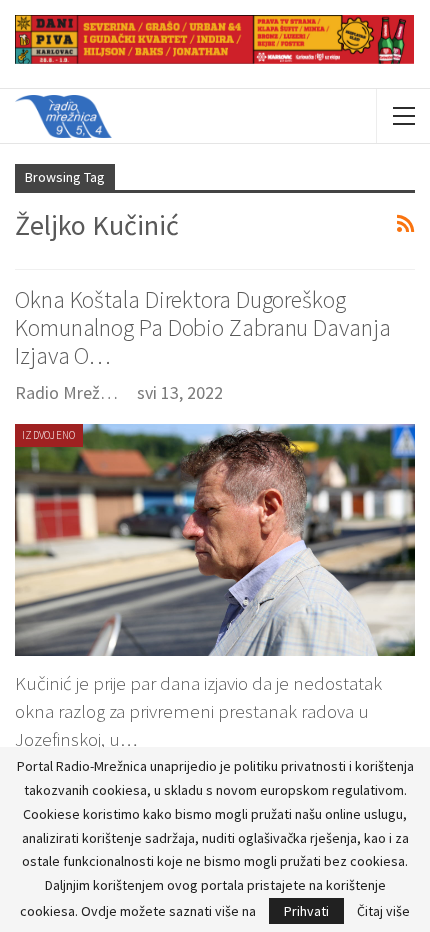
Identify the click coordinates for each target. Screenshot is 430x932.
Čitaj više (383, 911)
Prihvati (306, 911)
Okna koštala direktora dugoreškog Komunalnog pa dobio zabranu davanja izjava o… (203, 327)
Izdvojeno (49, 435)
